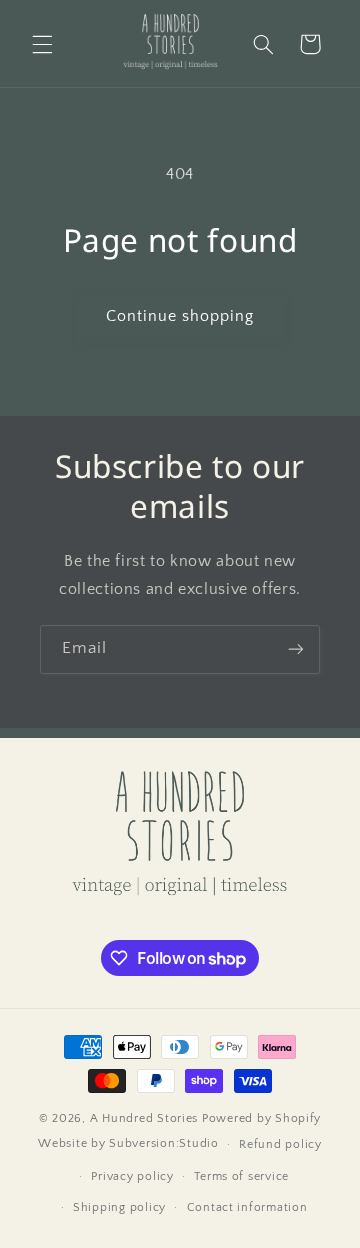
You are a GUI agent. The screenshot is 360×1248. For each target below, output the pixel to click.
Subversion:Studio (164, 1143)
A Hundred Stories (144, 1118)
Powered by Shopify (261, 1118)
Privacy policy (132, 1176)
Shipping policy (119, 1207)
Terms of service (241, 1176)
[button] (42, 44)
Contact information (247, 1207)
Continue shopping (180, 316)
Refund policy (280, 1144)
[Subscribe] (296, 649)
